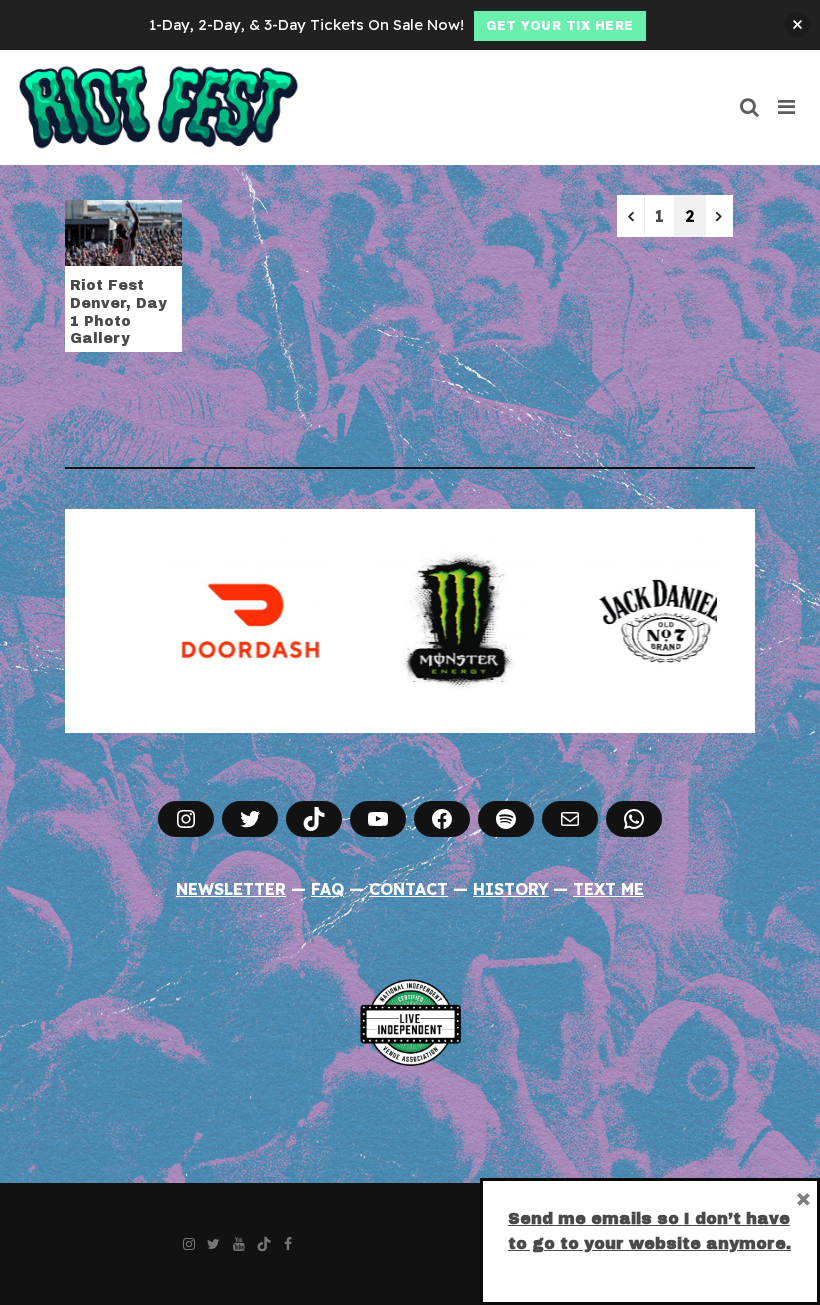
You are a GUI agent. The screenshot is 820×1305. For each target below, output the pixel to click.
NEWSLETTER (231, 889)
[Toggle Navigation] (787, 107)
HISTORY (511, 889)
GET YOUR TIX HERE (560, 26)
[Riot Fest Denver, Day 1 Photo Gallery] (123, 231)
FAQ (327, 889)
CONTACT (408, 889)
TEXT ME (608, 889)
